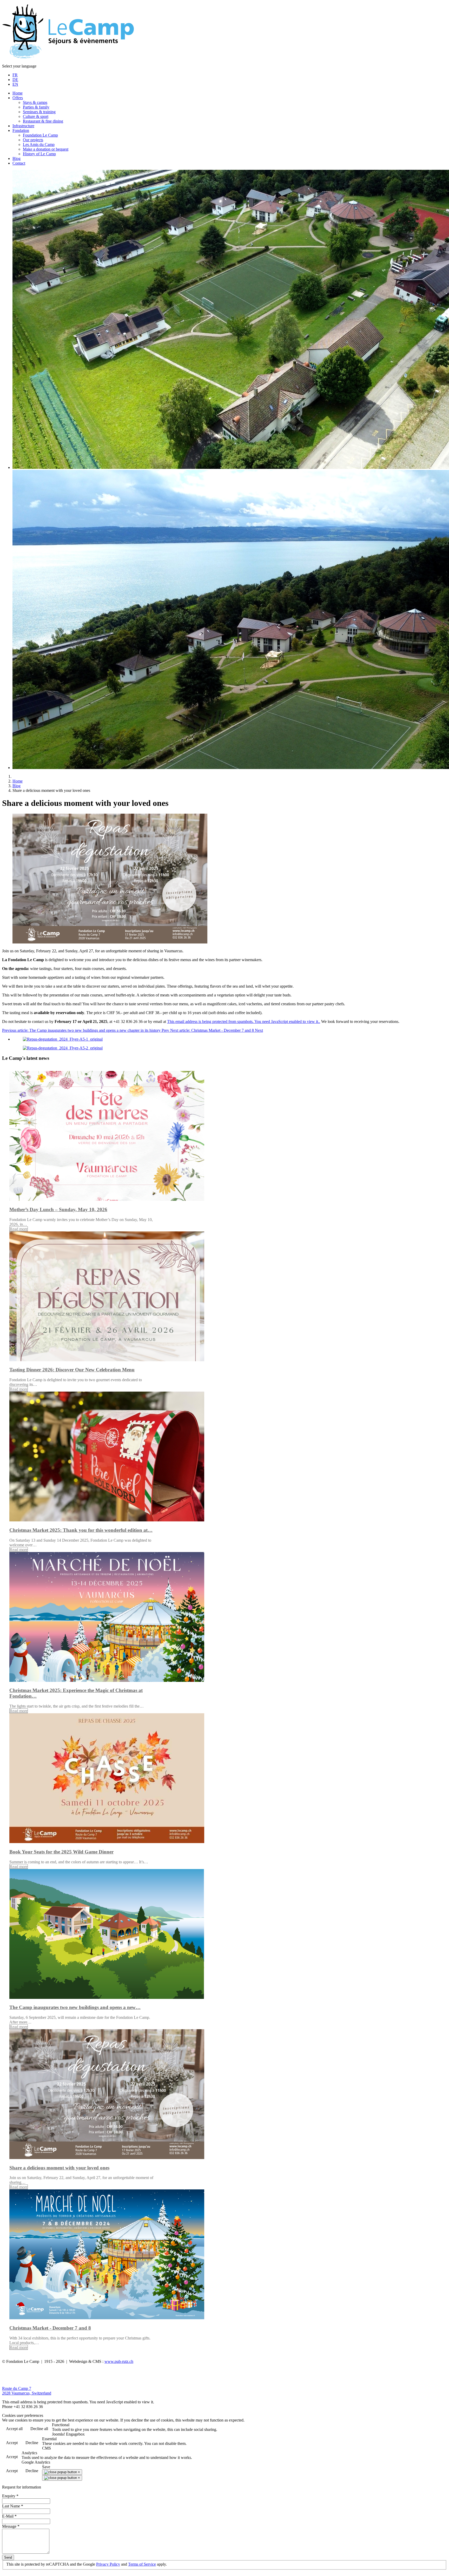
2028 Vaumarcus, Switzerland (27, 2393)
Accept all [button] (14, 2429)
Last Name (13, 2506)
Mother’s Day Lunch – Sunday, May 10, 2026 (58, 1209)
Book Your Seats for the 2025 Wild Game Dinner (61, 1852)
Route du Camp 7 (17, 2388)
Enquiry (10, 2496)
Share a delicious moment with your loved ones (59, 2168)
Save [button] (46, 2467)
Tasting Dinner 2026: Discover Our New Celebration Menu (72, 1370)
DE (15, 80)
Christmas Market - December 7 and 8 (50, 2328)
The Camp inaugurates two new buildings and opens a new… (75, 2007)
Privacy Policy (108, 2564)
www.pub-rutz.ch (119, 2361)
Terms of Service (142, 2564)
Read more (19, 1229)
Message (11, 2526)
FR (15, 75)
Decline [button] (32, 2443)
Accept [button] (12, 2443)
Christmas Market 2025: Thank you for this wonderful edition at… (81, 1530)
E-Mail (9, 2516)
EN (15, 84)
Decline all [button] (39, 2429)
